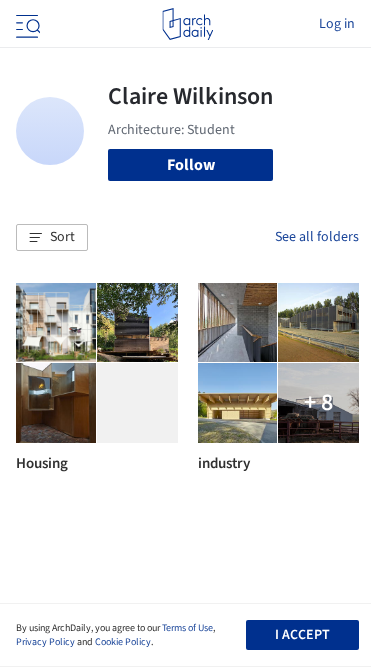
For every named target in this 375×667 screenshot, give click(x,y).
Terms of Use (187, 628)
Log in (337, 24)
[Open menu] (26, 24)
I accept (302, 635)
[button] (52, 238)
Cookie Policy (123, 642)
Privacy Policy (45, 642)
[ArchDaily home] (187, 24)
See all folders (317, 237)
